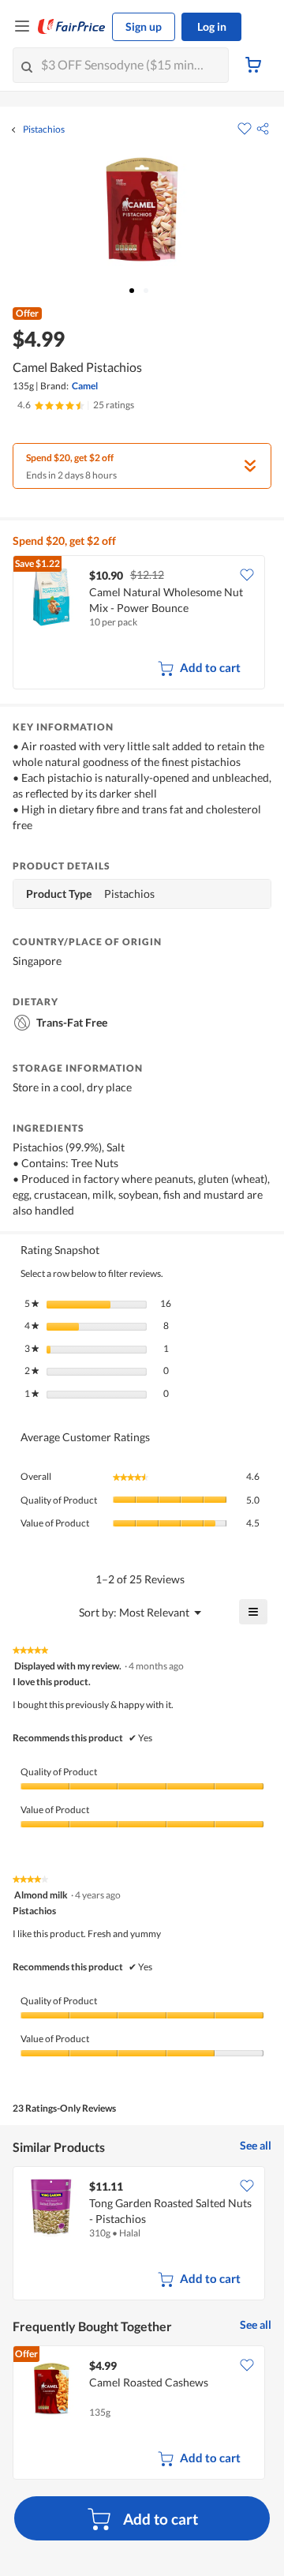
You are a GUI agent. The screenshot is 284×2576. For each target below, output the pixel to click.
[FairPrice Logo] (72, 27)
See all (256, 2145)
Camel (85, 386)
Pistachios (44, 130)
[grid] (142, 624)
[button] (263, 129)
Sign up (144, 26)
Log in (212, 26)
